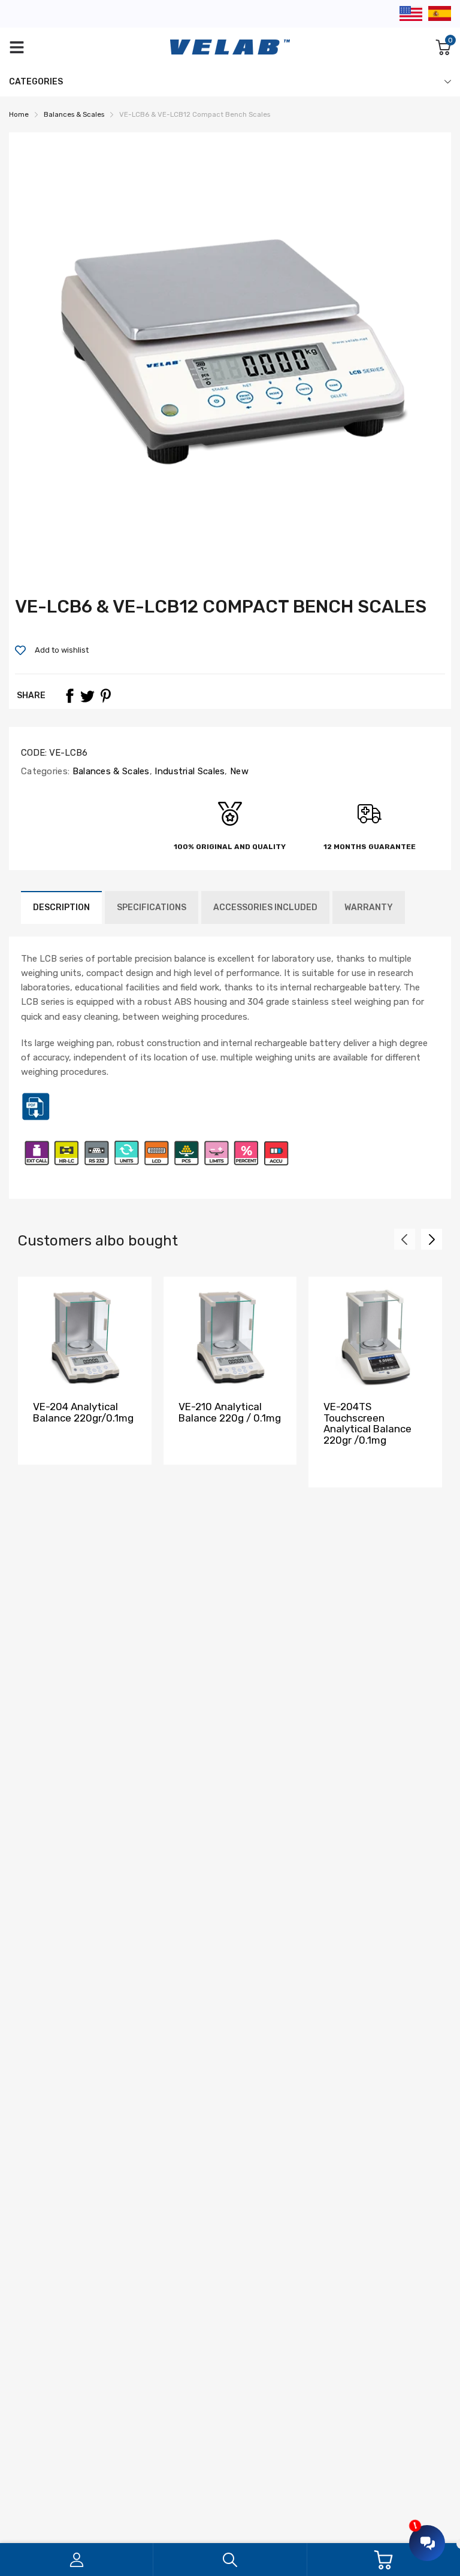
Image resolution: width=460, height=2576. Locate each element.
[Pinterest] (105, 696)
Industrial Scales (188, 771)
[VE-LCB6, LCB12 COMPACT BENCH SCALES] (36, 1119)
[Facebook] (69, 696)
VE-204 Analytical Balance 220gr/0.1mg (83, 1412)
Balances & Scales (109, 771)
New (238, 771)
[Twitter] (87, 696)
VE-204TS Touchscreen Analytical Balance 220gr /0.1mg (367, 1423)
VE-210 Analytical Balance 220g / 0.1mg (230, 1412)
